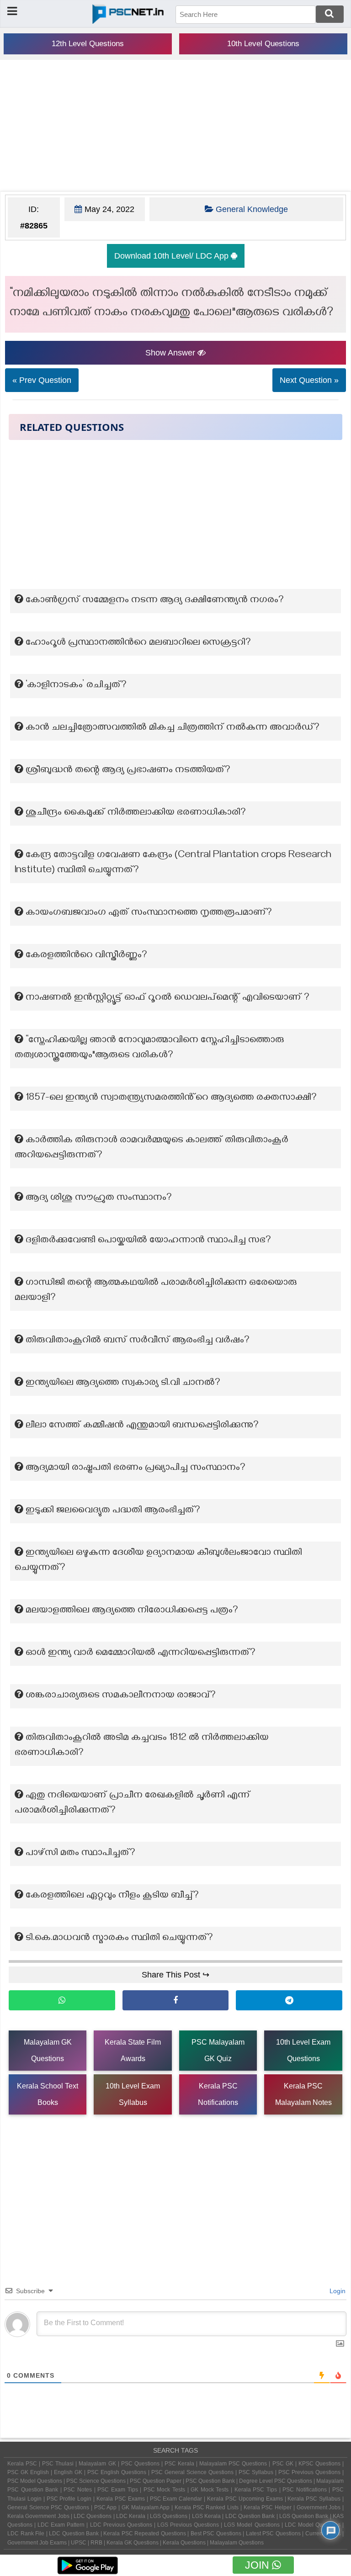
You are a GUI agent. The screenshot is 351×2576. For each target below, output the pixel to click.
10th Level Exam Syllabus (133, 2094)
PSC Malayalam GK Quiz (218, 2050)
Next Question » (309, 380)
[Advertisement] (175, 126)
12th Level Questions (88, 44)
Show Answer (171, 353)
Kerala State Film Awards (133, 2050)
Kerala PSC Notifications (218, 2094)
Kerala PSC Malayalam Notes (303, 2094)
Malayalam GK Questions (48, 2050)
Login (337, 2291)
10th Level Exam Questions (303, 2050)
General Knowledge (252, 209)
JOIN (258, 2565)
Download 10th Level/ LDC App (173, 256)
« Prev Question (42, 380)
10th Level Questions (263, 44)
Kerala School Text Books (48, 2094)
